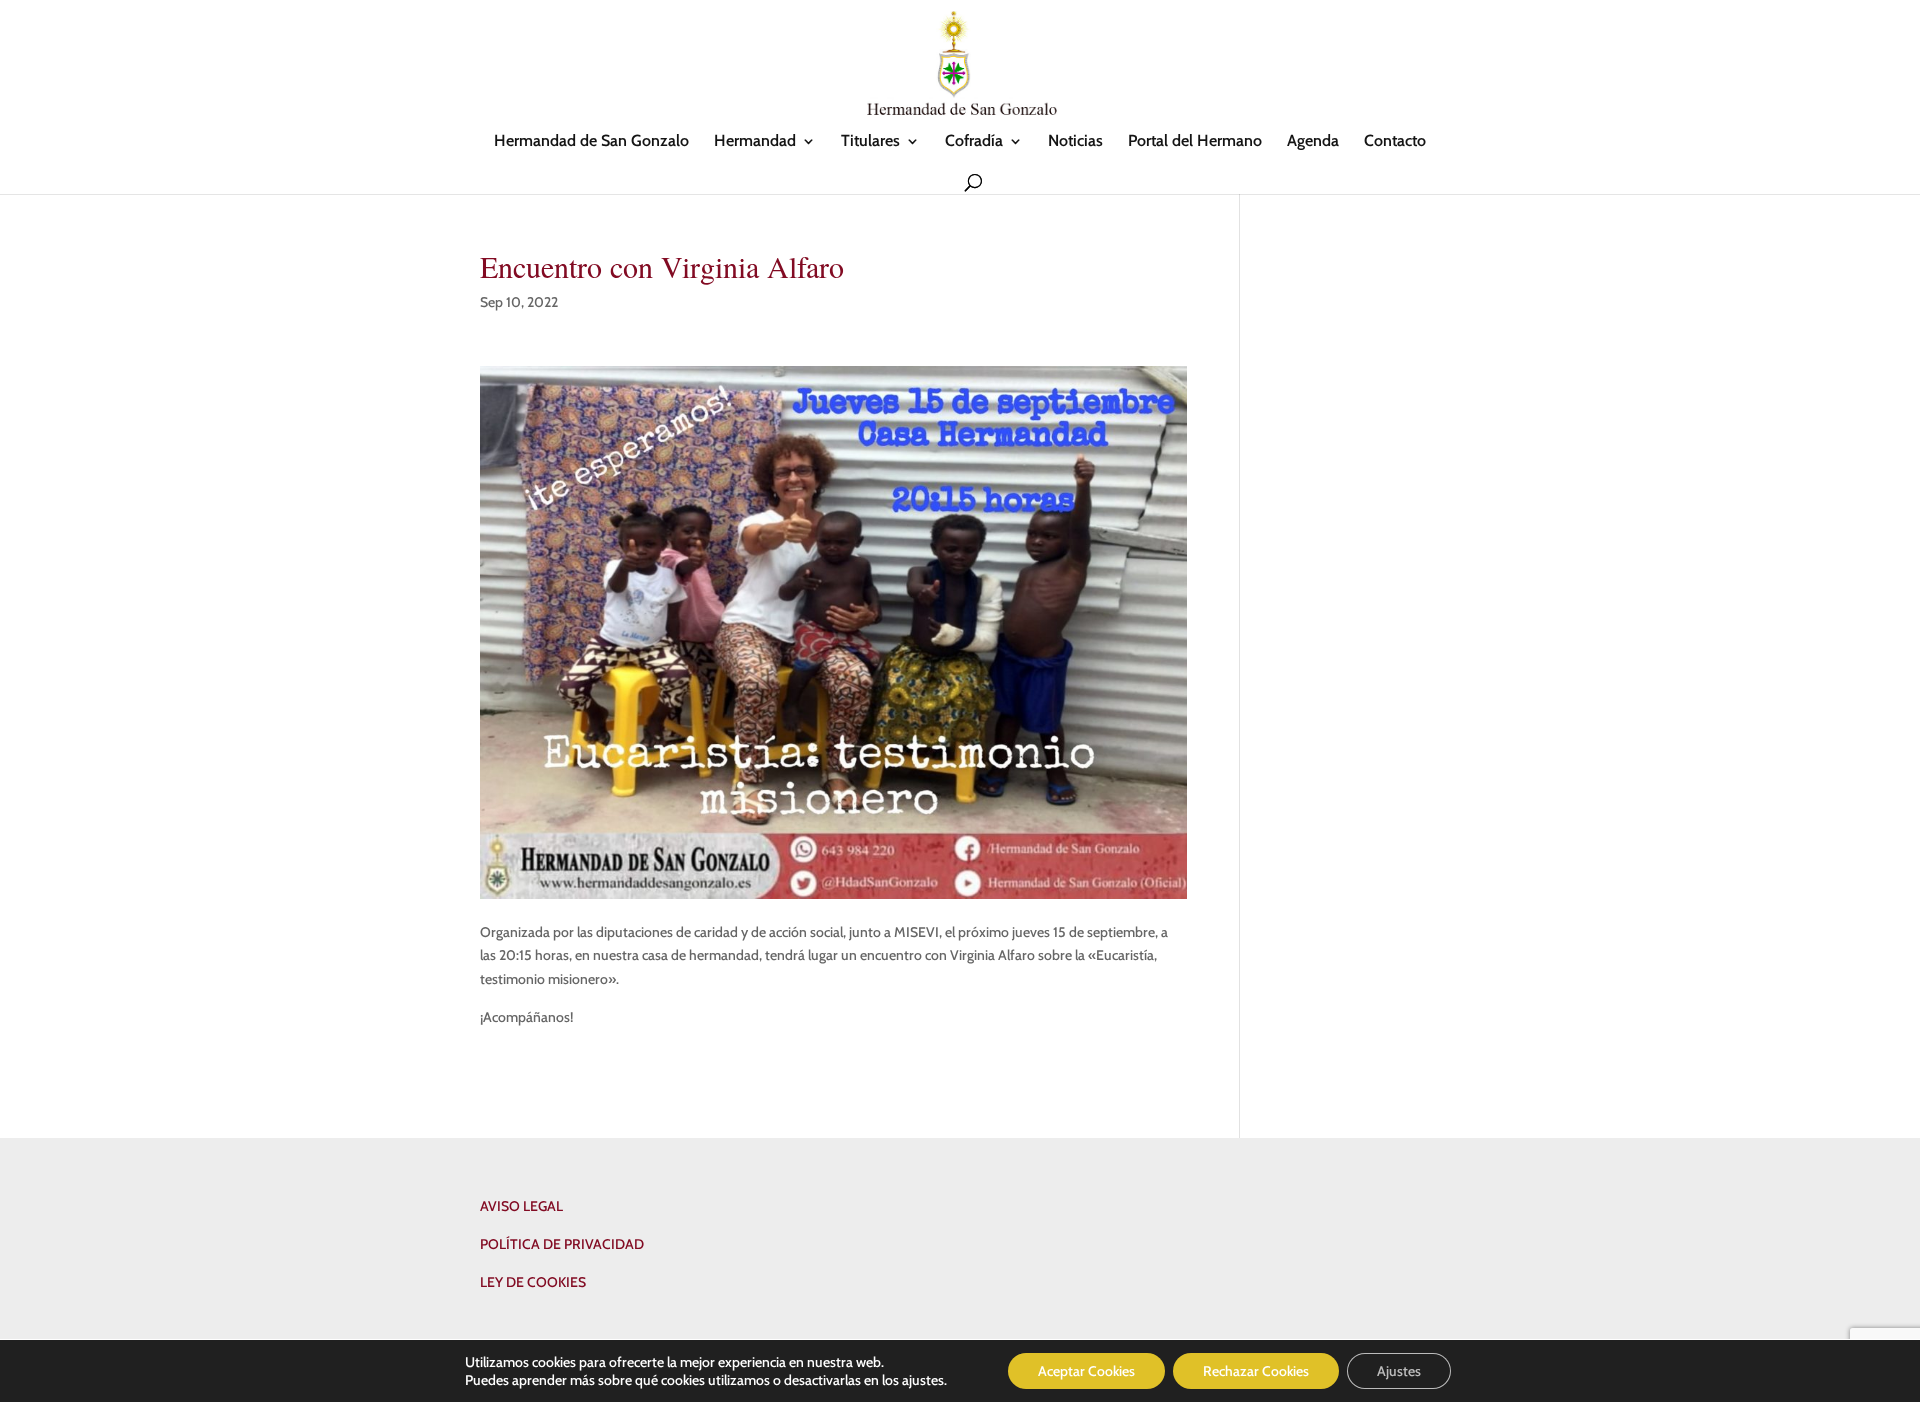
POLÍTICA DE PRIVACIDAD (562, 1244)
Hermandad (755, 142)
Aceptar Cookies (1086, 1371)
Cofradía (974, 142)
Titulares (870, 142)
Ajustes (1399, 1371)
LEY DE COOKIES (533, 1282)
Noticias (1075, 142)
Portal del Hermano (1195, 142)
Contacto (1395, 142)
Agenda (1313, 142)
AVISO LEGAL (521, 1206)
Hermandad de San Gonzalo (591, 142)
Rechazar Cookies (1256, 1371)
